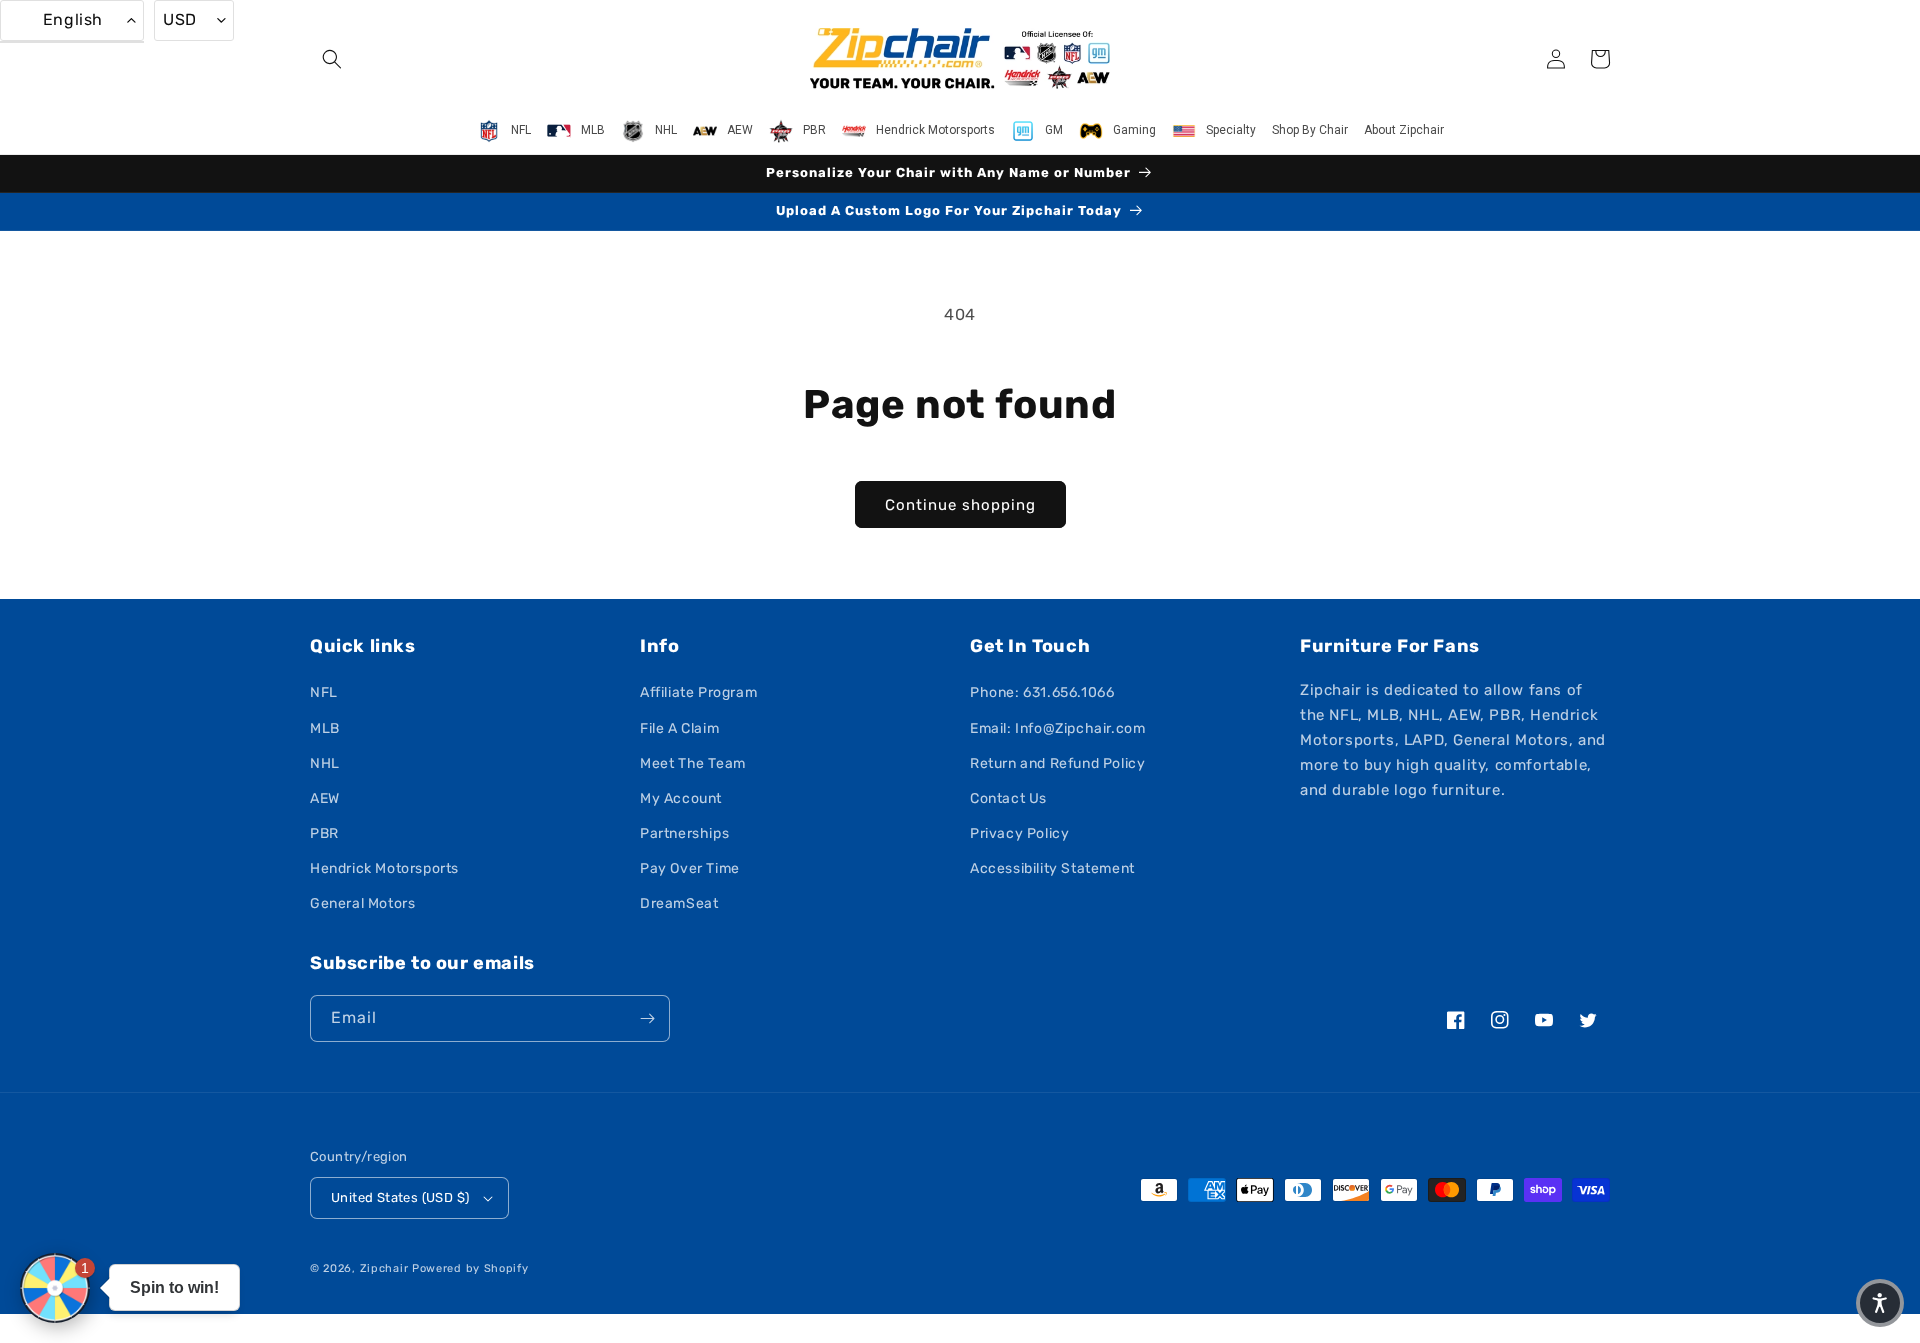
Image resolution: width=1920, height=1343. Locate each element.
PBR (324, 833)
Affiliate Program (698, 692)
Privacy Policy (1019, 833)
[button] (332, 59)
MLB (325, 728)
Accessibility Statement (1052, 868)
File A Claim (679, 728)
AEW (325, 798)
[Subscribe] (647, 1018)
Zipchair (384, 1268)
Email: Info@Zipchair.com (1057, 728)
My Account (681, 798)
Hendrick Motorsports (384, 868)
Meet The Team (693, 763)
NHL (325, 763)
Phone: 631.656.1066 (1042, 692)
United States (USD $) (400, 1197)
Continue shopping (960, 505)
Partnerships (684, 833)
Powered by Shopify (470, 1268)
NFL (324, 692)
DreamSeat (679, 903)
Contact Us (1008, 798)
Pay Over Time (690, 868)
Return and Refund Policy (1057, 763)
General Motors (362, 903)
